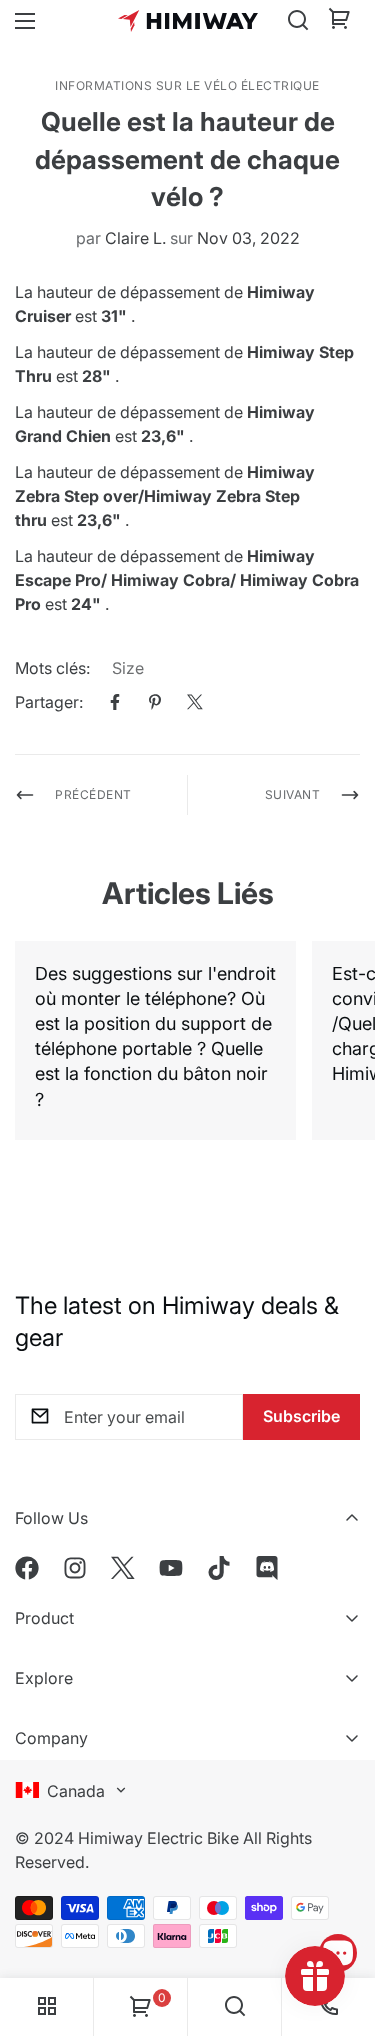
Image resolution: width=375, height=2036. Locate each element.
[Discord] (267, 1568)
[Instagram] (75, 1568)
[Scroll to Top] (339, 1896)
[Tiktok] (219, 1568)
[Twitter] (195, 702)
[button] (340, 21)
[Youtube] (171, 1568)
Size (128, 668)
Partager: (49, 702)
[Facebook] (115, 702)
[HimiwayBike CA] (188, 20)
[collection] (47, 2007)
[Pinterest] (155, 702)
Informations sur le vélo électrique (187, 85)
